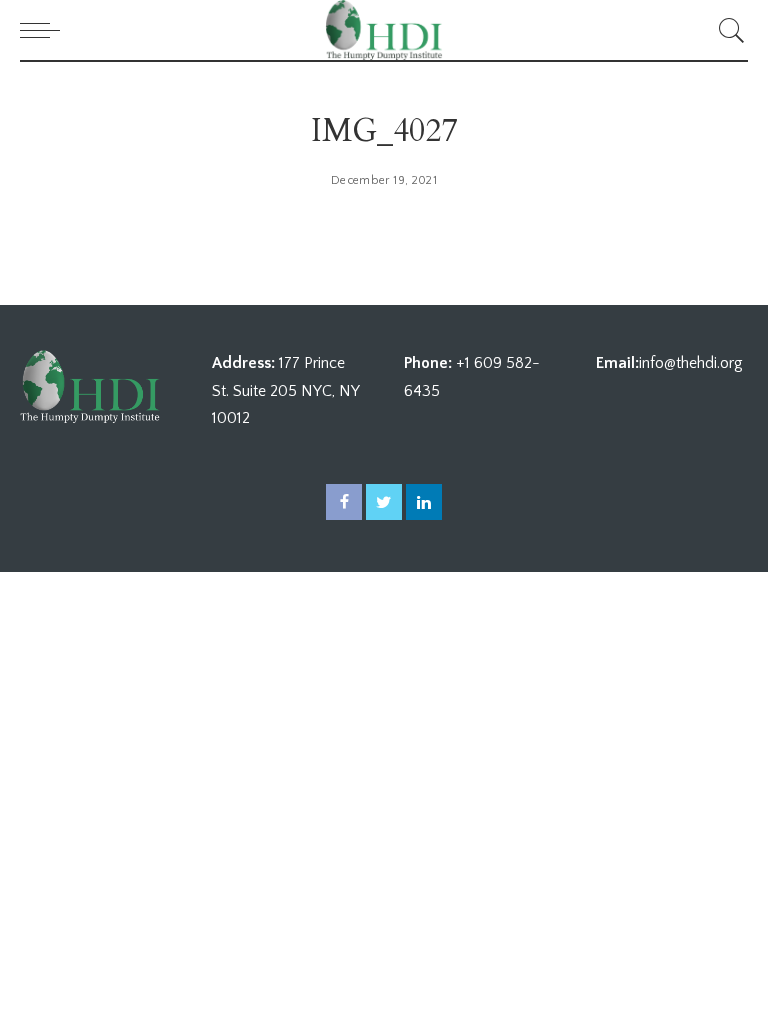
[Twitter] (384, 502)
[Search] (727, 30)
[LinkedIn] (424, 502)
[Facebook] (344, 502)
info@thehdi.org (691, 363)
